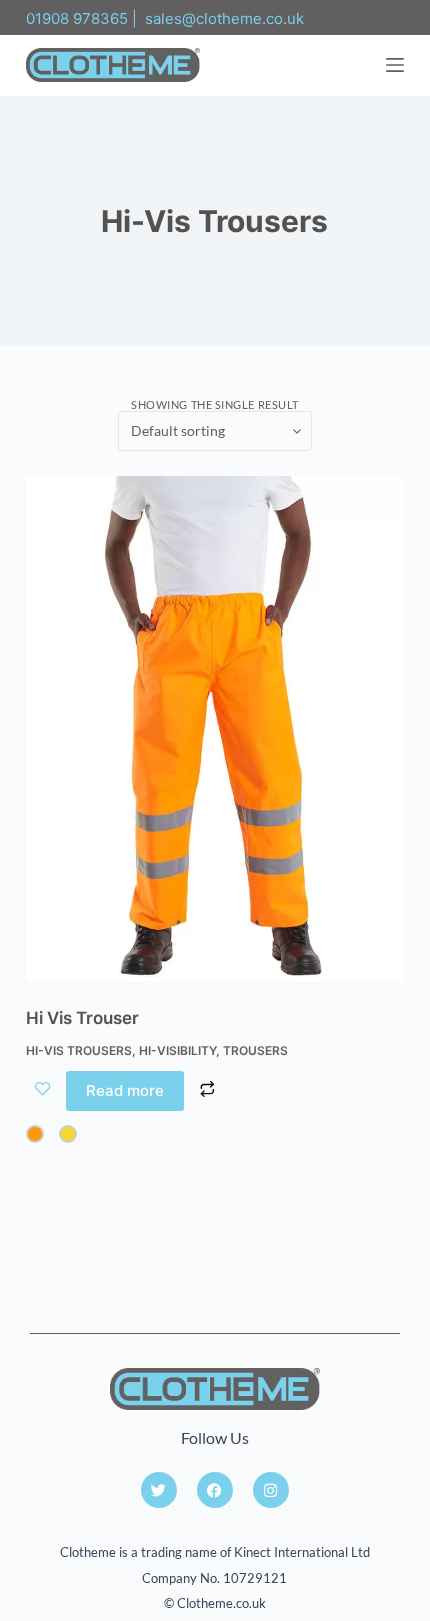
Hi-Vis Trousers (79, 1050)
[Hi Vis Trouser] (215, 728)
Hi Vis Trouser (82, 1018)
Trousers (255, 1050)
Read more (125, 1090)
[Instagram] (271, 1490)
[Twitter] (159, 1490)
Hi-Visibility (177, 1050)
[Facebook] (215, 1490)
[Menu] (395, 65)
